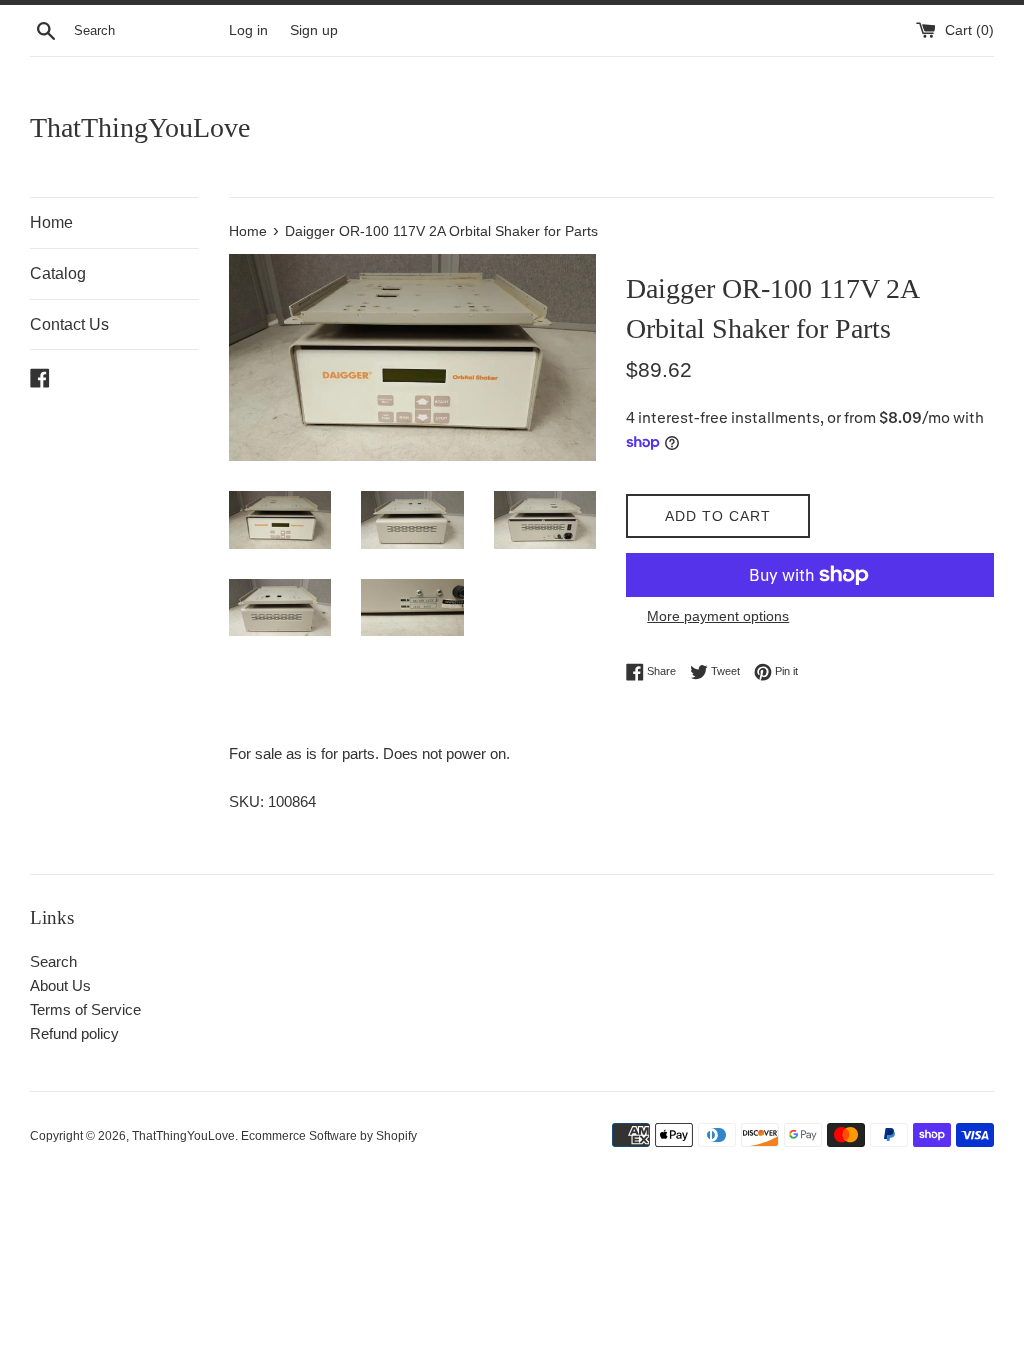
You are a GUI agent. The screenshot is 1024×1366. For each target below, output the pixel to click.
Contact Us (69, 324)
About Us (60, 985)
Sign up (314, 30)
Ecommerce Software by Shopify (329, 1136)
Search (53, 961)
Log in (248, 30)
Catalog (58, 273)
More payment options (718, 616)
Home (51, 222)
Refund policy (74, 1033)
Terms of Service (85, 1009)
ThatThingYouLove (140, 127)
